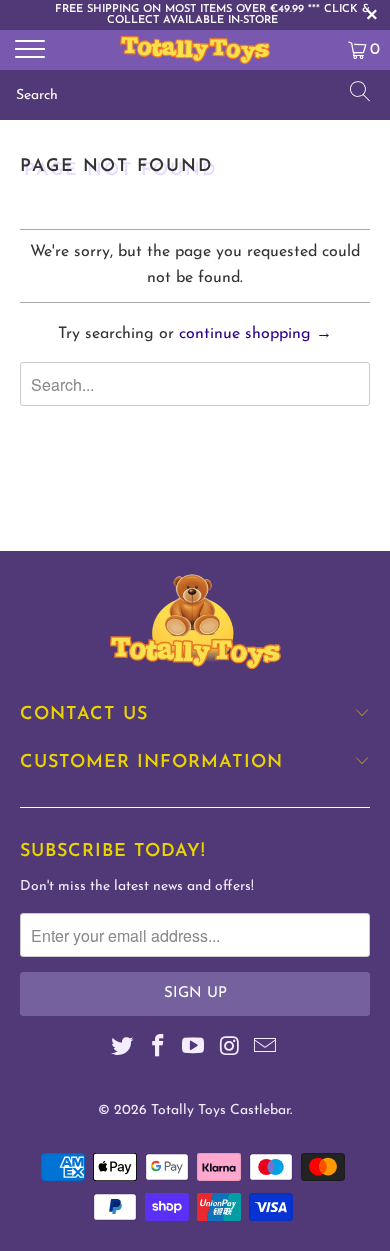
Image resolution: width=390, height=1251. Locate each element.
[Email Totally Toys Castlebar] (266, 1049)
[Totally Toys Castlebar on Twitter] (123, 1049)
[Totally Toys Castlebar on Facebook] (158, 1049)
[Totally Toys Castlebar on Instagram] (230, 1049)
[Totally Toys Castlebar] (195, 50)
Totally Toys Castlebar (220, 1110)
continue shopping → (255, 334)
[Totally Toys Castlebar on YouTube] (194, 1049)
